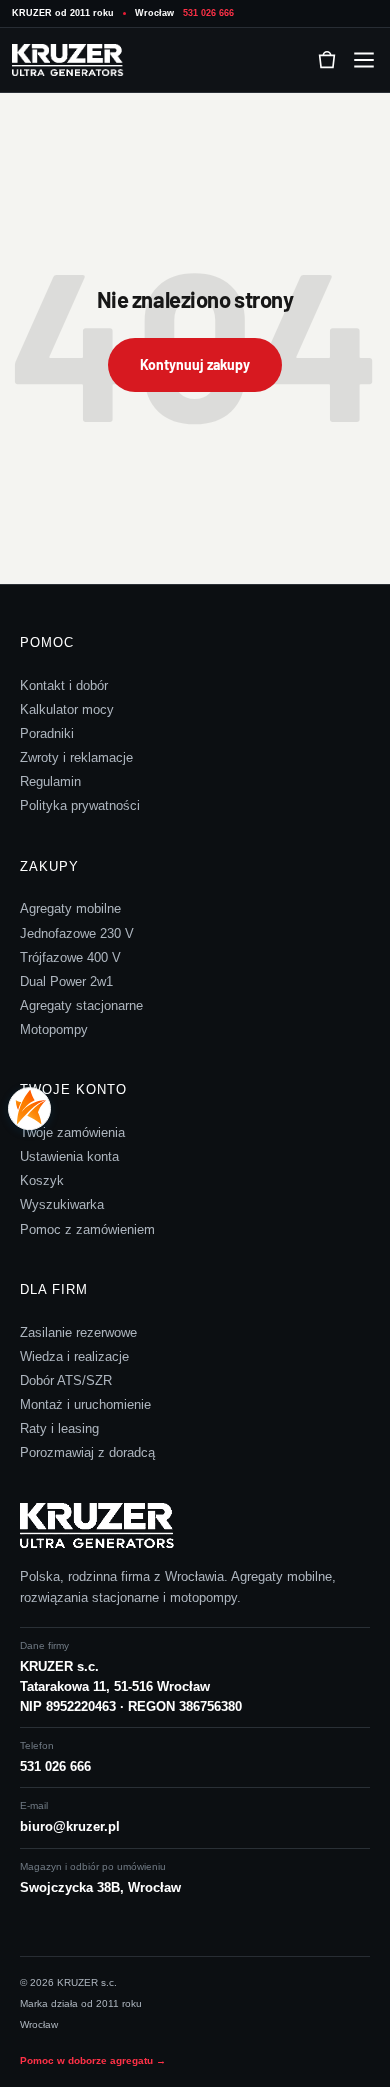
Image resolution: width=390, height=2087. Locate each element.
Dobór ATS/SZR (66, 1380)
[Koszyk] (327, 60)
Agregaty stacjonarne (81, 1005)
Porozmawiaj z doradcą (87, 1452)
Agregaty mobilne (70, 908)
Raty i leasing (59, 1428)
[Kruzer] (71, 60)
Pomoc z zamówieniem (87, 1229)
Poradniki (47, 733)
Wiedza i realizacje (74, 1356)
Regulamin (50, 781)
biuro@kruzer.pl (70, 1826)
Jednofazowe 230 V (77, 933)
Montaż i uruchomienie (85, 1404)
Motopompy (54, 1029)
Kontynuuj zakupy (195, 364)
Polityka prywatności (80, 805)
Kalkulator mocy (67, 709)
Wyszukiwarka (62, 1204)
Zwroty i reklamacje (76, 757)
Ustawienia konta (69, 1156)
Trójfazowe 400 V (70, 957)
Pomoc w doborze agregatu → (93, 2060)
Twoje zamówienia (72, 1132)
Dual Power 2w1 (66, 981)
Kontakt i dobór (64, 685)
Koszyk (42, 1180)
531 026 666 (208, 13)
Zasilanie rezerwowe (78, 1332)
